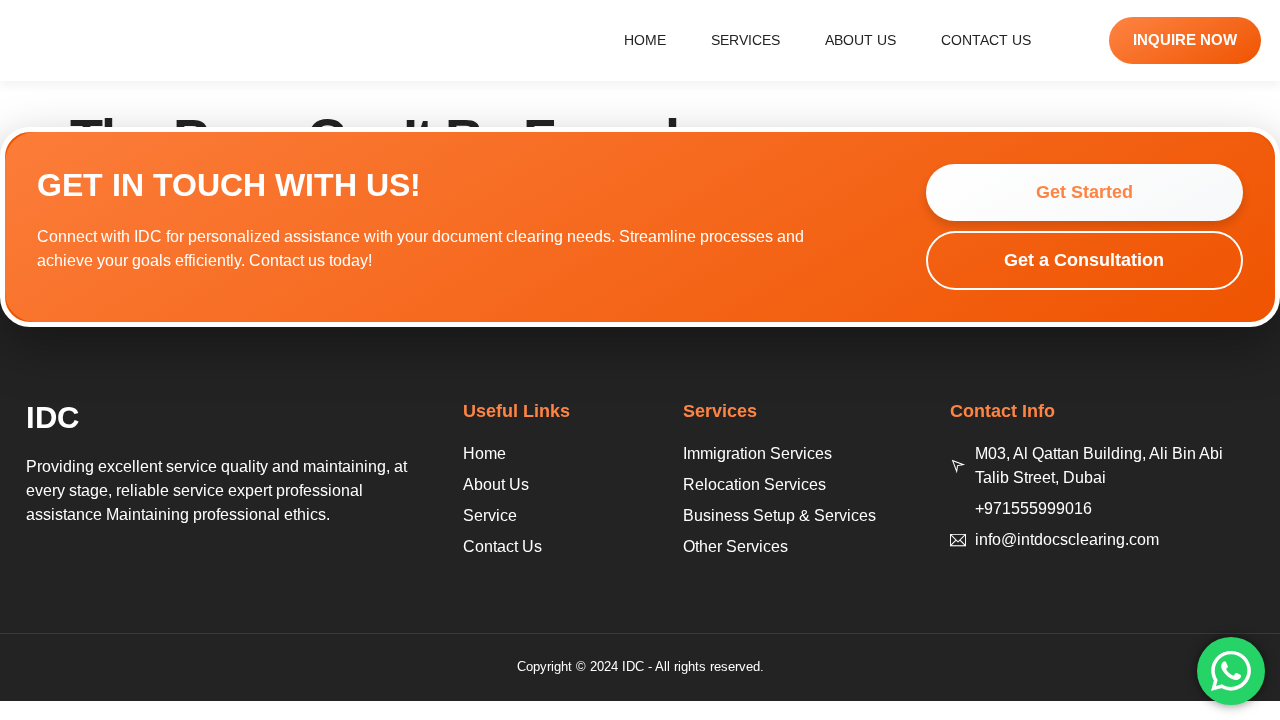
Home (645, 40)
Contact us (986, 40)
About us (860, 40)
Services (745, 40)
